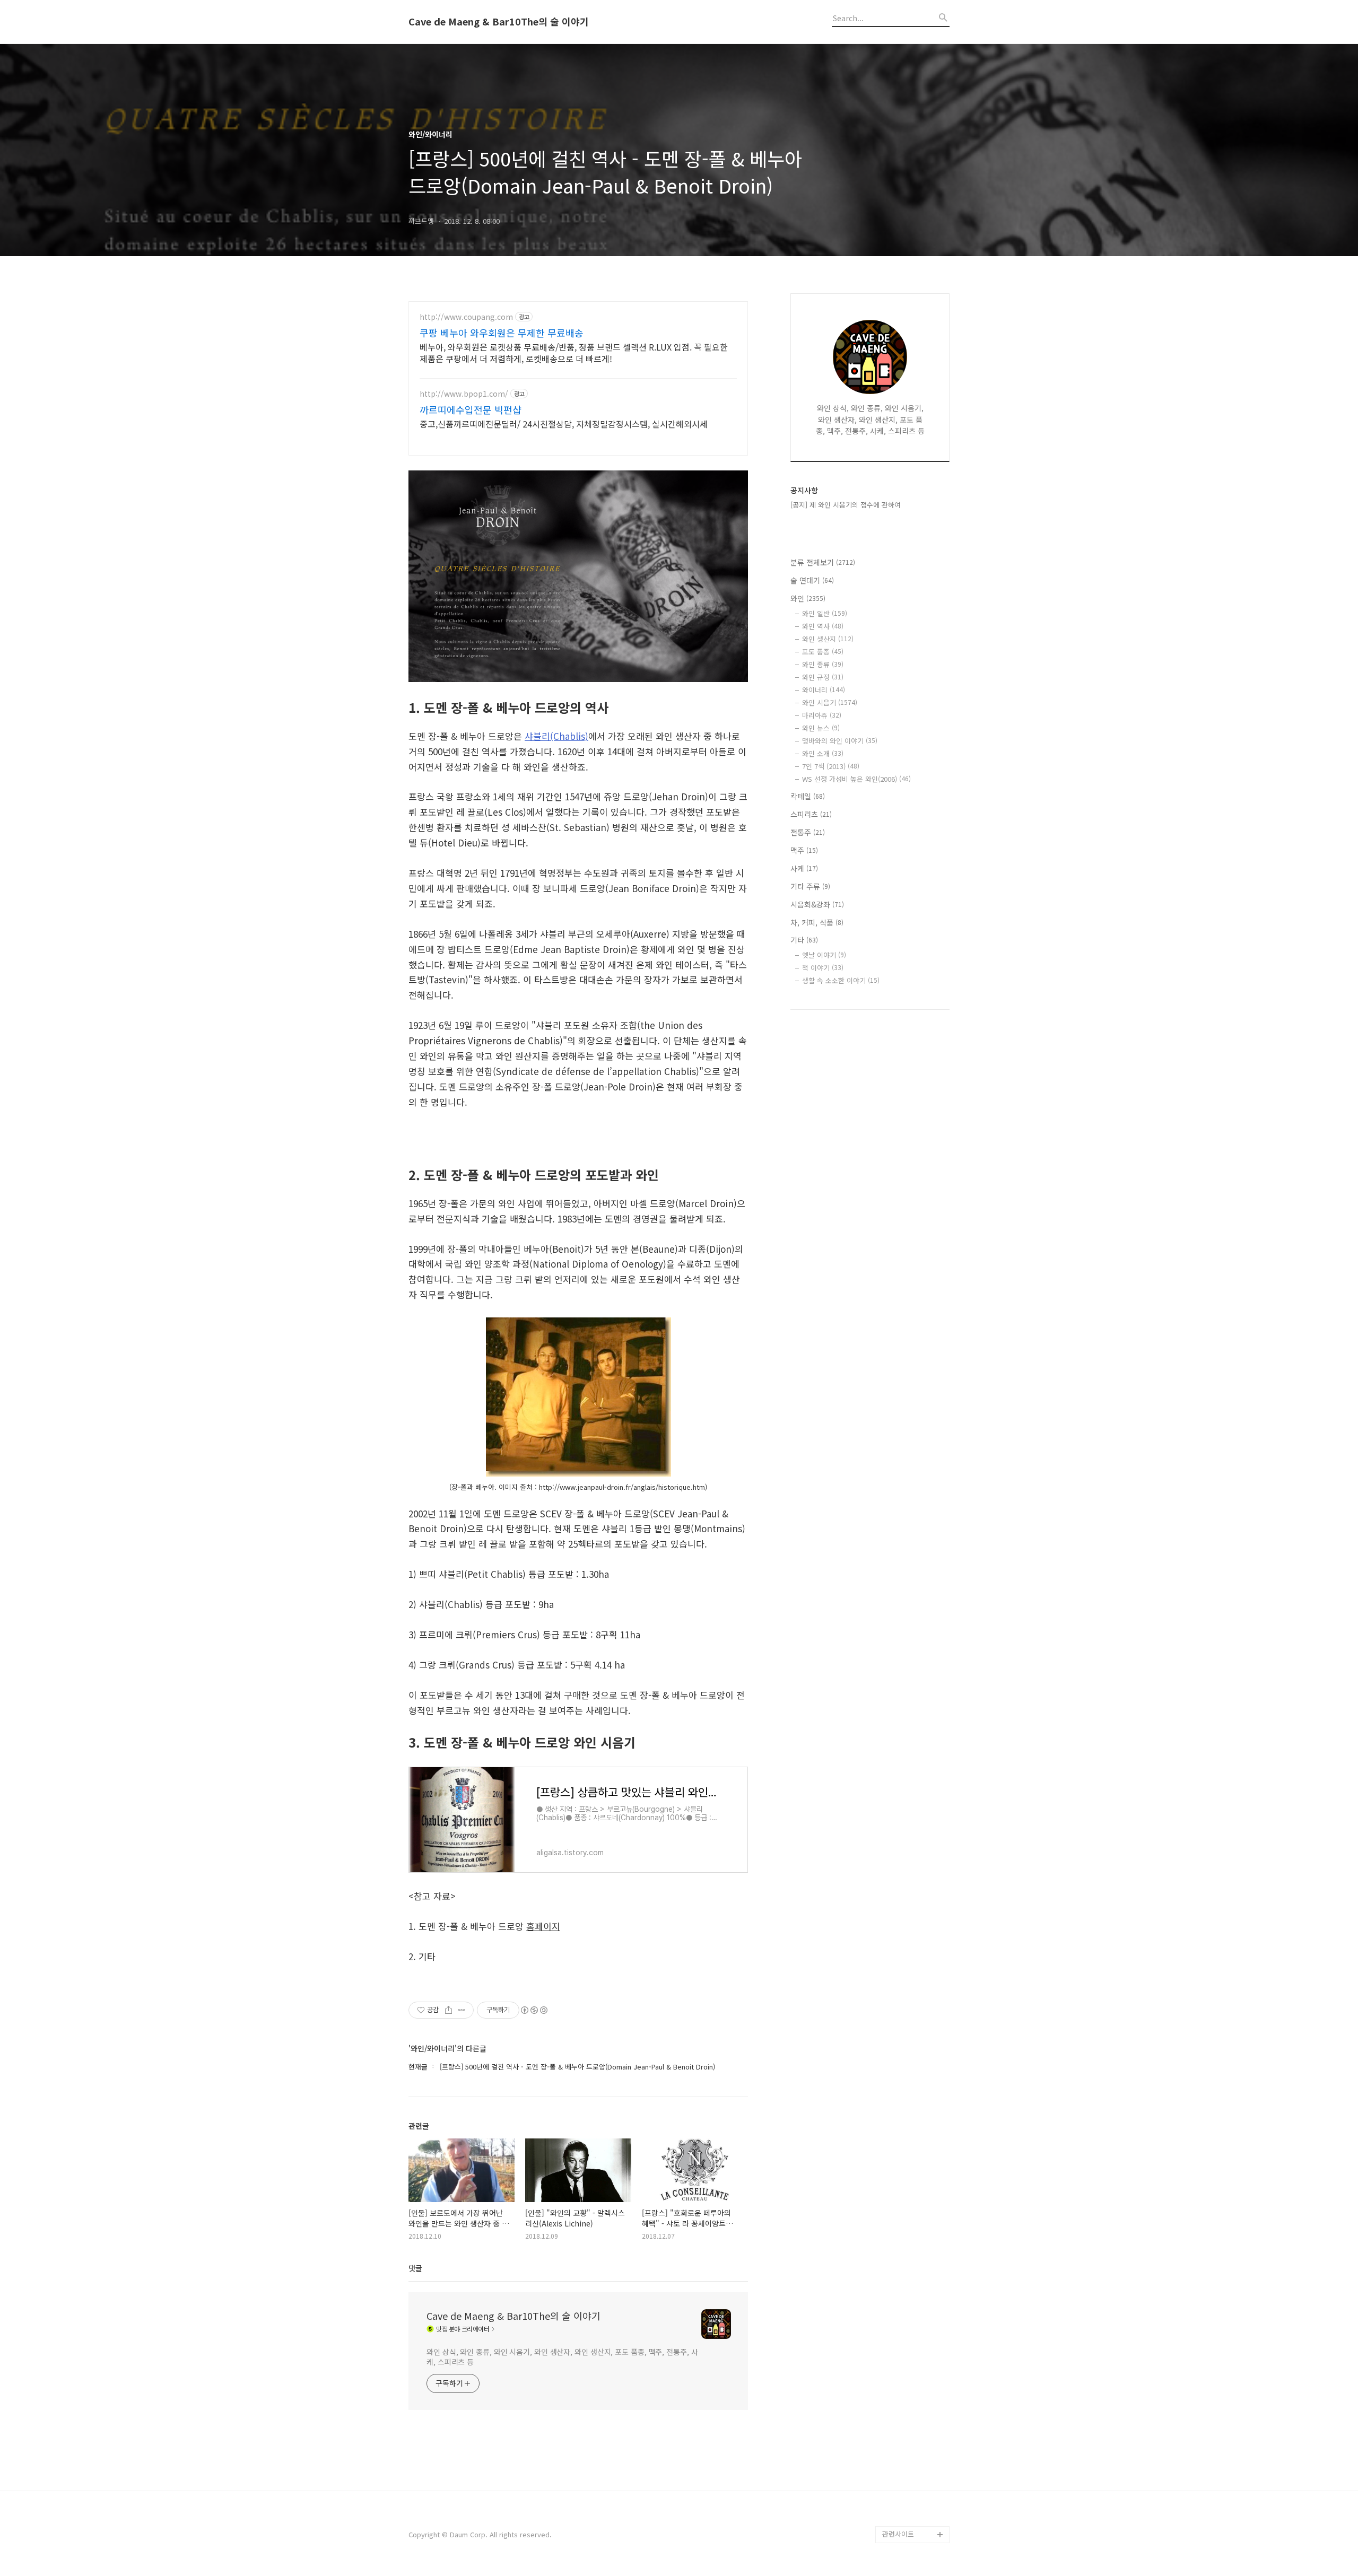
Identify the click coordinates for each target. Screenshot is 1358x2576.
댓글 (415, 2268)
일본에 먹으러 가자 (910, 2450)
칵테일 (808, 796)
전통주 (808, 832)
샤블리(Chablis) (556, 736)
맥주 (804, 850)
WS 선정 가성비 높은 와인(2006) (856, 779)
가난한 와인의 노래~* (914, 2348)
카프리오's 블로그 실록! (913, 2509)
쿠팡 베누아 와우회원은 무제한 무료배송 (502, 333)
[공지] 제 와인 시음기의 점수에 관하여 (846, 505)
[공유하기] (449, 2010)
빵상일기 (895, 2466)
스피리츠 (811, 814)
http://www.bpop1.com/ (464, 394)
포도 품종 (823, 652)
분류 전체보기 (823, 562)
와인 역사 (823, 626)
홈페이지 (543, 1926)
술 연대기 (812, 580)
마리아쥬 (822, 715)
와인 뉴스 (821, 728)
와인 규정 (823, 677)
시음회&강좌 (817, 904)
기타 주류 (810, 886)
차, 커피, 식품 (817, 922)
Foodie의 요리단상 (911, 2433)
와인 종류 (823, 664)
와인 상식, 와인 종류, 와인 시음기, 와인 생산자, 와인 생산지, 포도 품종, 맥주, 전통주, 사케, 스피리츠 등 (562, 2357)
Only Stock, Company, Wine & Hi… (911, 2382)
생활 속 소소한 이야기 (841, 980)
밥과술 (892, 2416)
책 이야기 (823, 968)
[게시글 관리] (462, 2010)
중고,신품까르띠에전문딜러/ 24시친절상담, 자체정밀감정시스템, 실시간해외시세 (564, 423)
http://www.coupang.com (466, 317)
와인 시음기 (830, 702)
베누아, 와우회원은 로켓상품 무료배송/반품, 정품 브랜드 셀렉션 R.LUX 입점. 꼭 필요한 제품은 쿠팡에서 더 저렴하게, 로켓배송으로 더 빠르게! (574, 352)
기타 (804, 940)
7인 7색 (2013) (831, 766)
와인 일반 (825, 613)
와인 (808, 598)
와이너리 (824, 690)
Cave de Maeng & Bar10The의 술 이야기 (499, 22)
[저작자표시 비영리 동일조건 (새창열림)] (534, 2010)
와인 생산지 (828, 639)
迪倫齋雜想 (900, 2483)
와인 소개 (823, 753)
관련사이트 (898, 2534)
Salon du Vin (902, 2314)
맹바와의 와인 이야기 (840, 741)
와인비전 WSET (905, 2297)
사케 (804, 868)
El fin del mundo (908, 2331)
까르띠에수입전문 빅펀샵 (471, 409)
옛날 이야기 (824, 955)
